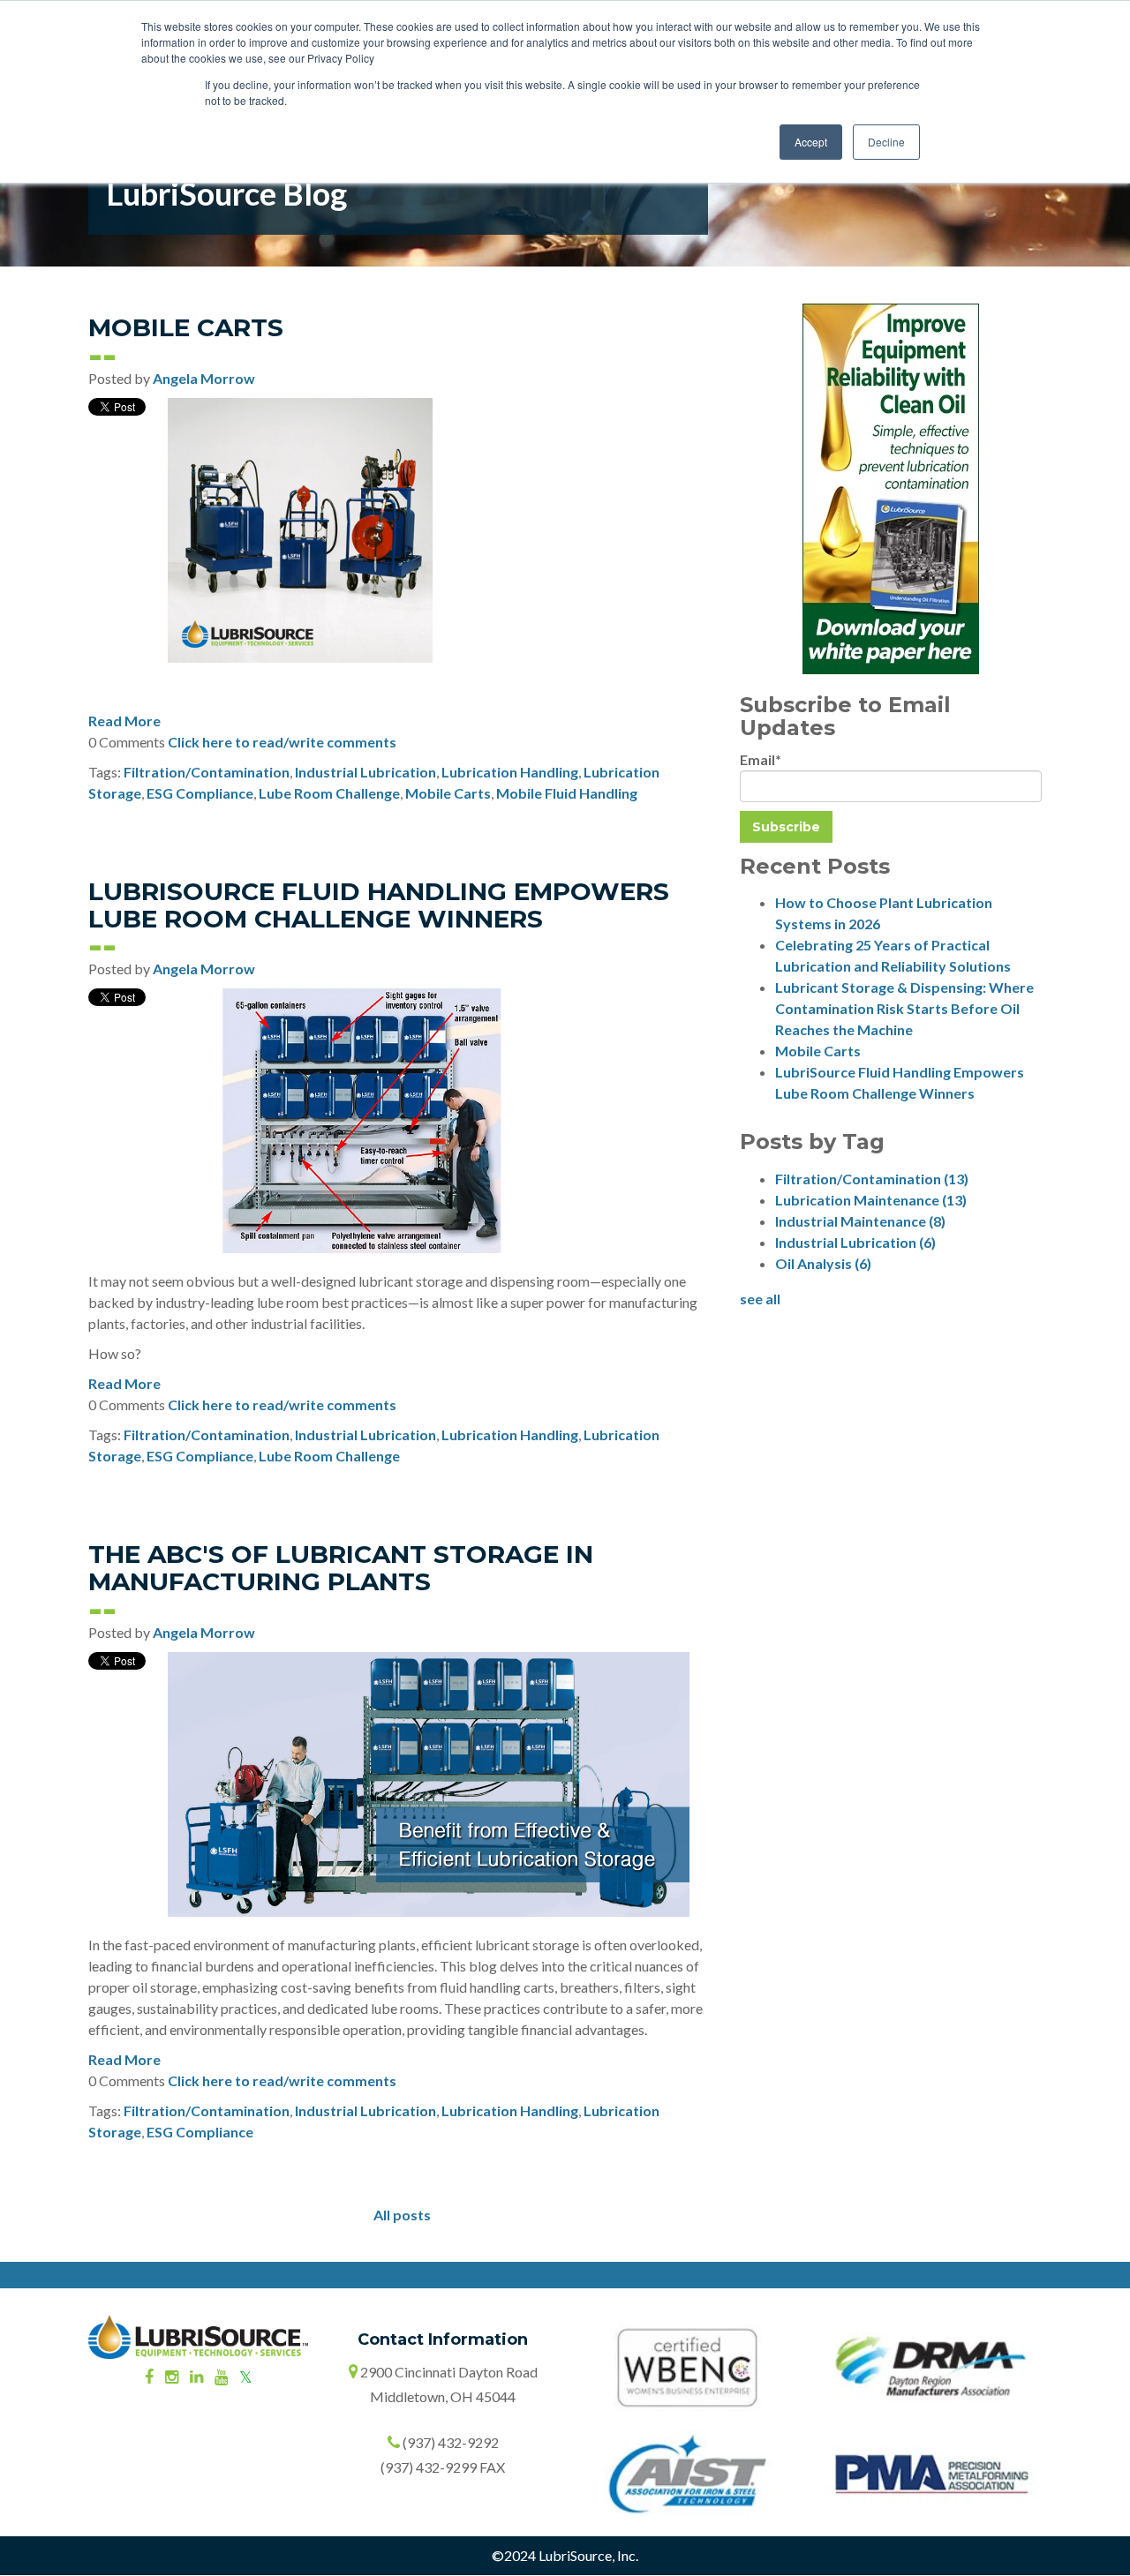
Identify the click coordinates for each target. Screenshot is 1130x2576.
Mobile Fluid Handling (567, 793)
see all (760, 1299)
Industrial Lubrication (365, 772)
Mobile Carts (186, 327)
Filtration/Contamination (207, 772)
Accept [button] (811, 142)
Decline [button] (886, 142)
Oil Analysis (823, 1263)
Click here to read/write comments (282, 742)
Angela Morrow (204, 378)
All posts (402, 2215)
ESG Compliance (200, 793)
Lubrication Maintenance (871, 1200)
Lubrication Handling (510, 772)
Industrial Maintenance (860, 1221)
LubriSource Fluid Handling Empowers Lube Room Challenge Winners (379, 905)
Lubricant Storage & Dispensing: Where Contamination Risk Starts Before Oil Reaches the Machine (904, 1008)
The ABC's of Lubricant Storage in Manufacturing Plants (341, 1568)
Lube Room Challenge (329, 793)
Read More (124, 721)
